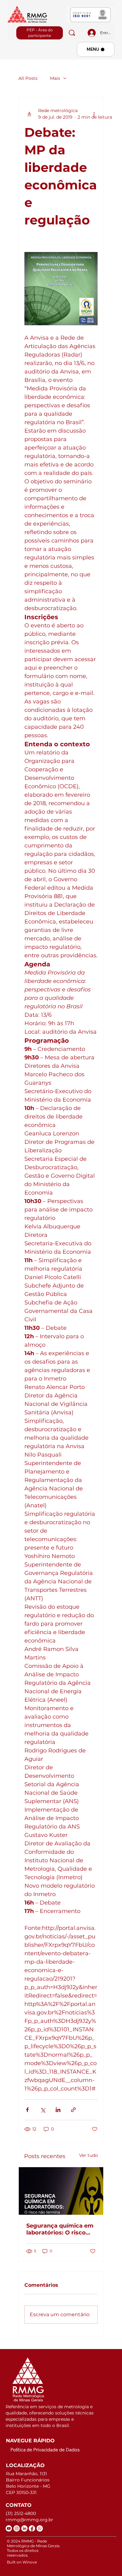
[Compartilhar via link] (73, 2110)
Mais (55, 78)
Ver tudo (89, 2155)
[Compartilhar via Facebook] (27, 2110)
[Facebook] (32, 2528)
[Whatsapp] (40, 2528)
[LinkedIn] (24, 2528)
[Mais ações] (94, 114)
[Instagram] (17, 2528)
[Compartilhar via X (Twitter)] (43, 2110)
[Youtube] (9, 2528)
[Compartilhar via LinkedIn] (58, 2110)
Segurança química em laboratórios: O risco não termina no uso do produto (60, 2229)
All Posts (28, 78)
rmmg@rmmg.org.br (29, 2520)
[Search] (72, 33)
